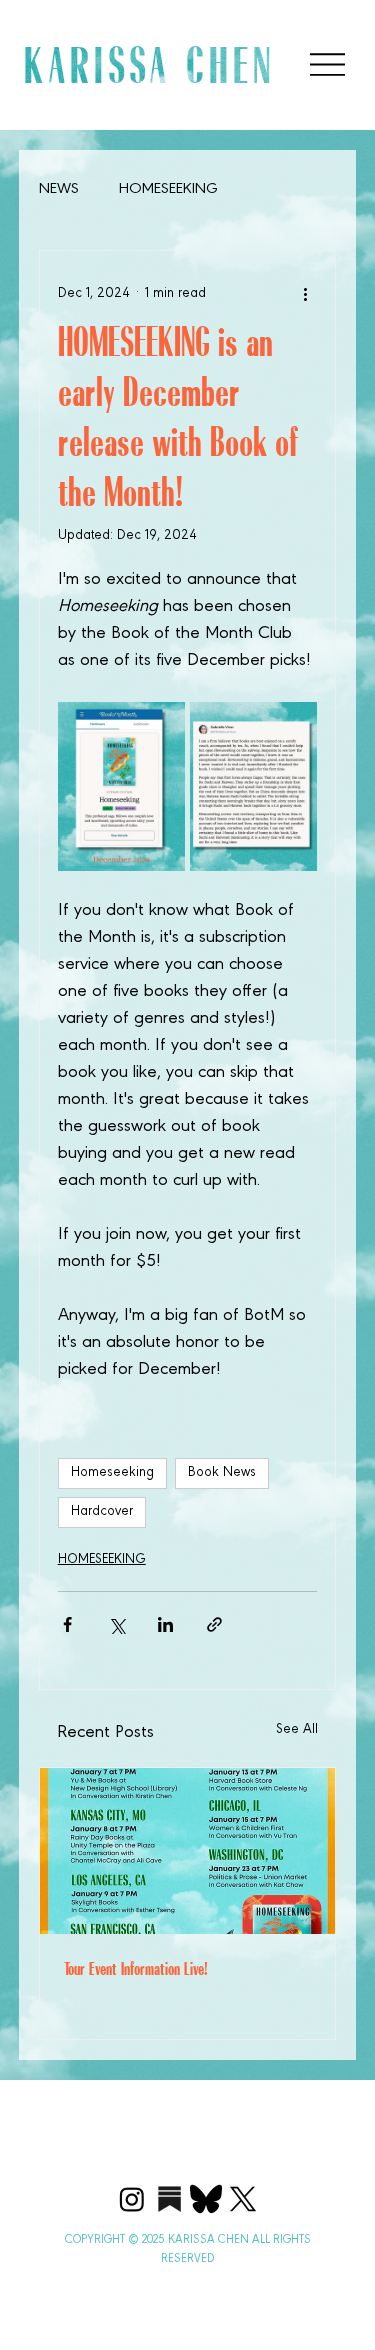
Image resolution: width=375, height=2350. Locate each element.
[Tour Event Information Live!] (188, 1851)
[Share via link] (214, 1624)
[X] (243, 2199)
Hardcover (102, 1512)
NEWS (59, 189)
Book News (222, 1473)
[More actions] (305, 295)
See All (297, 1730)
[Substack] (169, 2199)
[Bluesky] (206, 2199)
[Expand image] (121, 787)
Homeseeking (112, 1473)
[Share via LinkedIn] (165, 1624)
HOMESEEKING (168, 189)
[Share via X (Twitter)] (116, 1624)
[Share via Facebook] (67, 1624)
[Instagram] (132, 2199)
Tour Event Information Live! (136, 1968)
